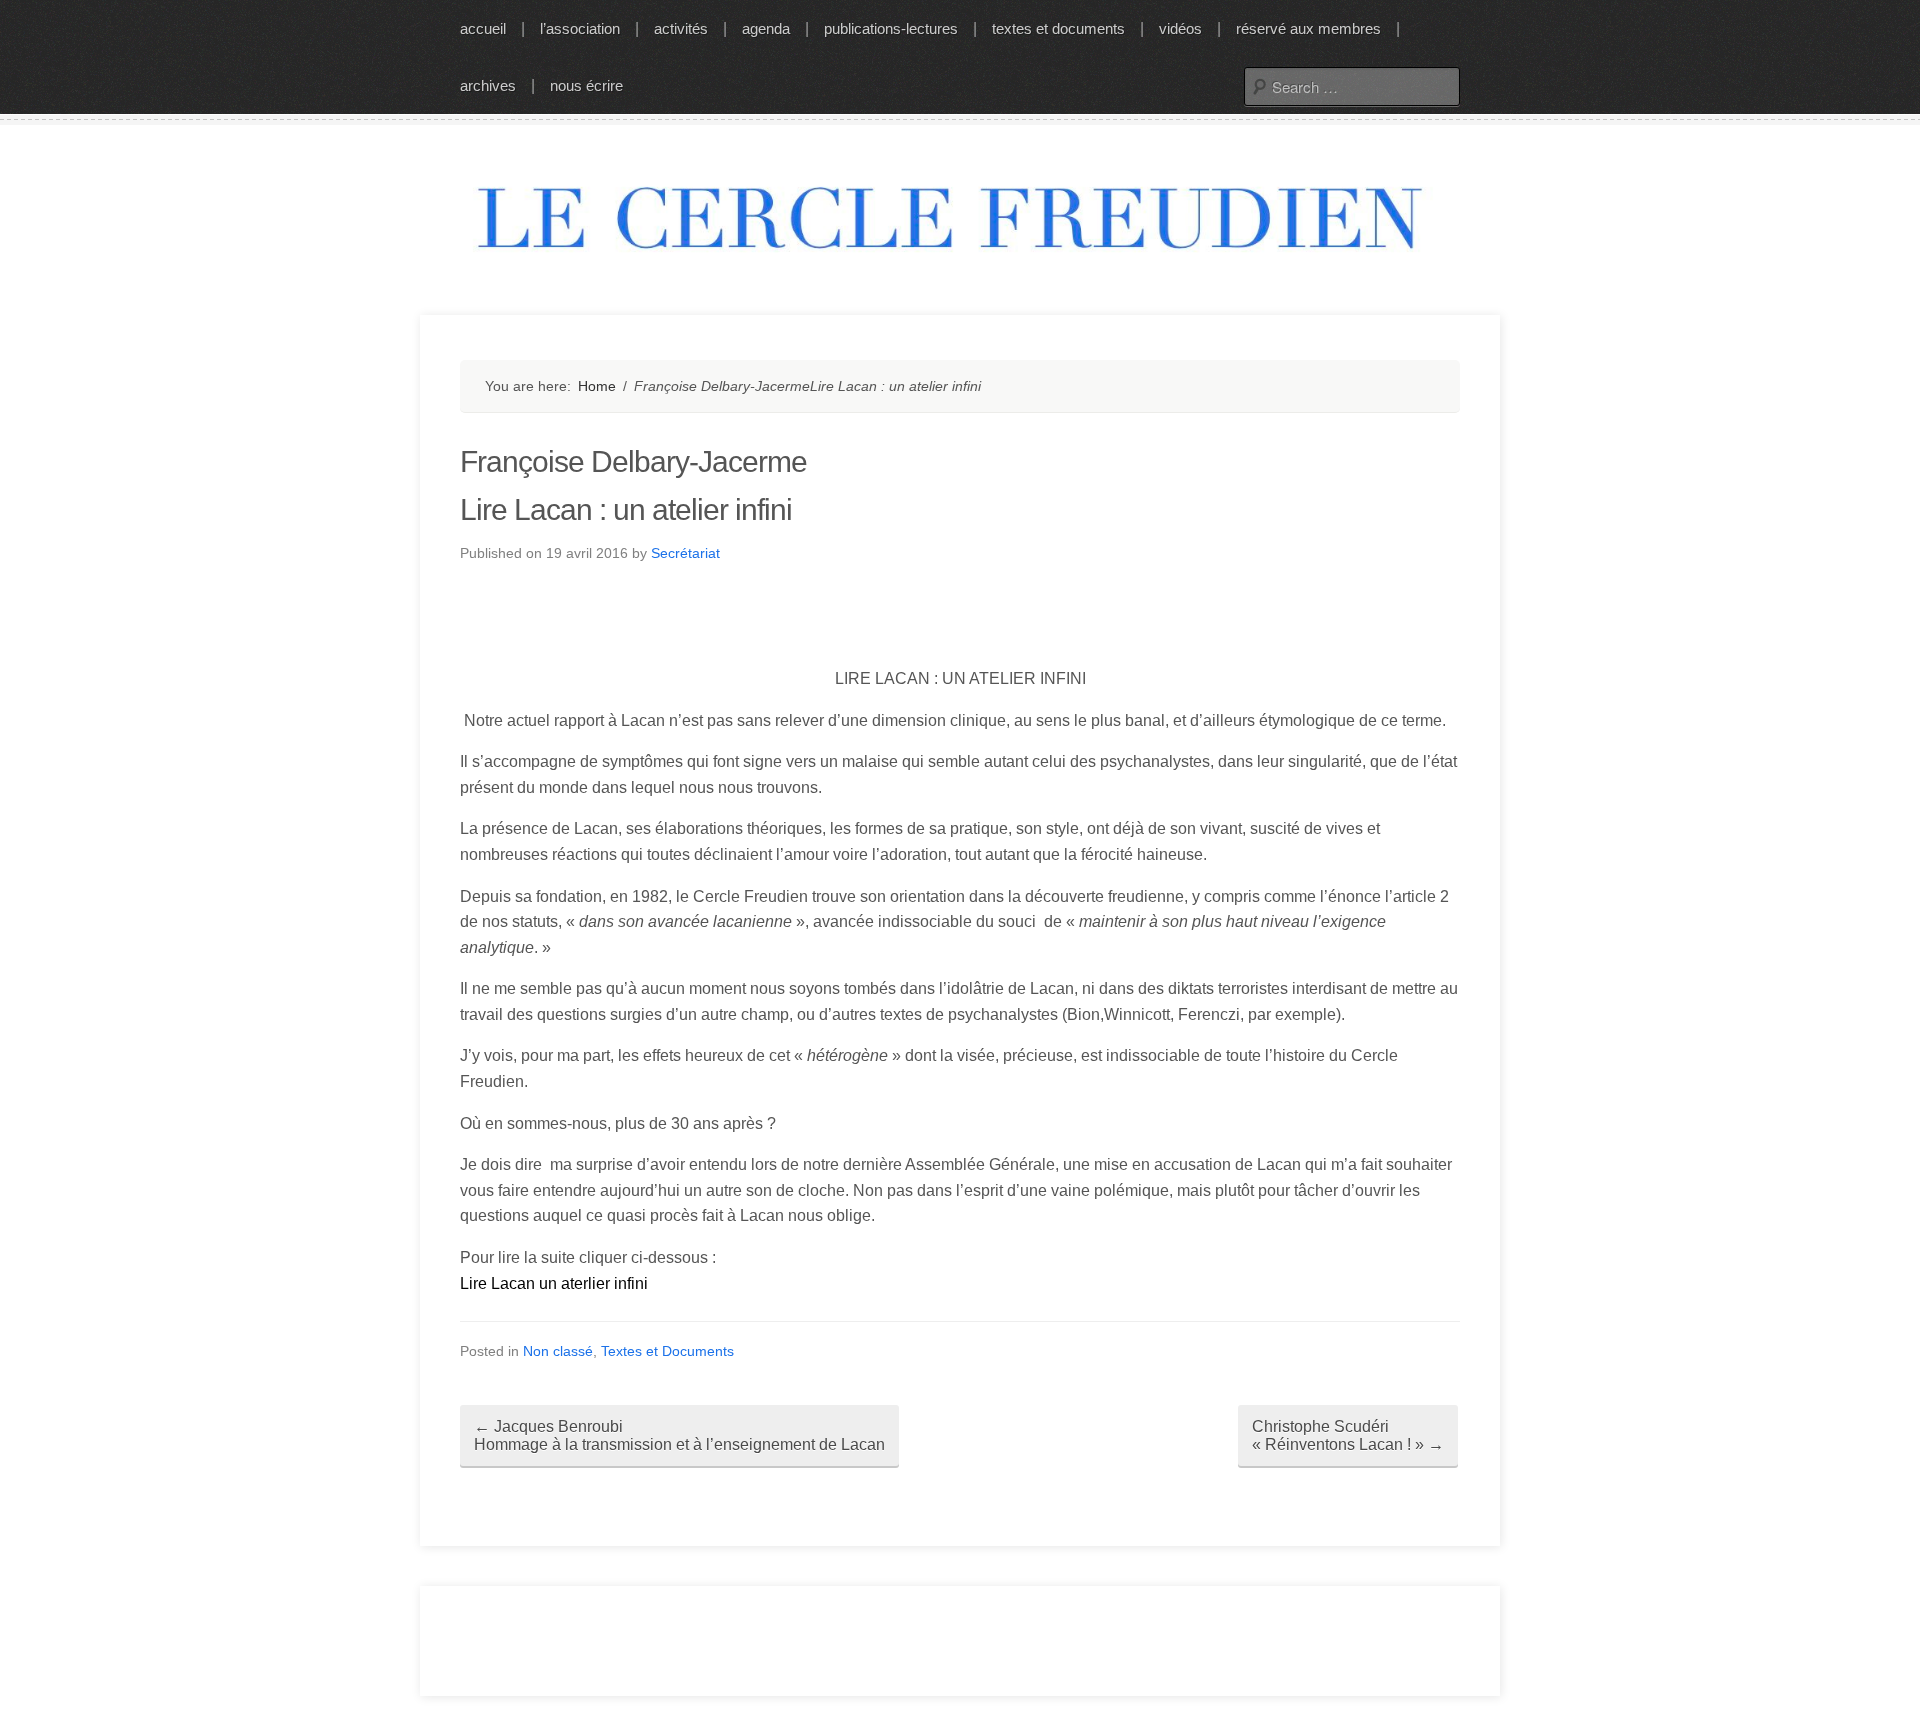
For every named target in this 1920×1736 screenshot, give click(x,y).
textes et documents (1058, 28)
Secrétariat (685, 553)
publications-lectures (891, 28)
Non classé (558, 1351)
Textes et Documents (667, 1351)
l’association (580, 28)
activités (681, 28)
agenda (766, 28)
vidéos (1180, 28)
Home (597, 386)
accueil (483, 28)
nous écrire (586, 85)
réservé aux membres (1308, 28)
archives (488, 85)
